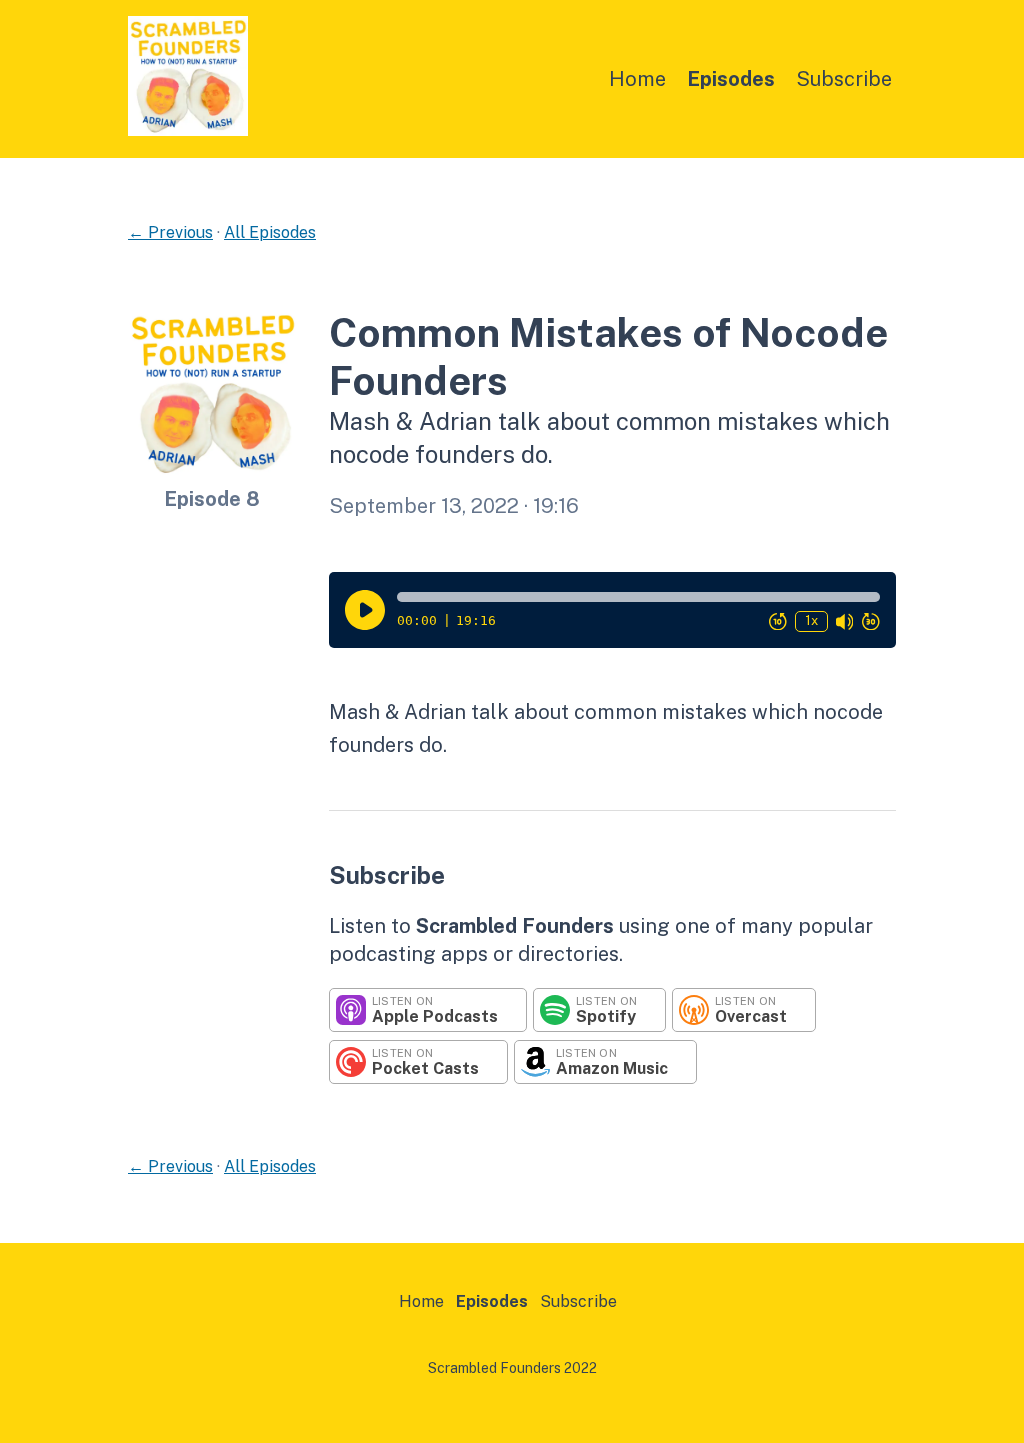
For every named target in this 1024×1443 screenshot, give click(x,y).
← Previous (170, 232)
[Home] (188, 130)
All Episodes (270, 232)
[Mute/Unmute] (845, 621)
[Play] (365, 610)
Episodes (731, 79)
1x (811, 620)
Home (637, 79)
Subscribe (844, 79)
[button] (638, 597)
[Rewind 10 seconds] (778, 621)
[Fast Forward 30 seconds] (871, 621)
